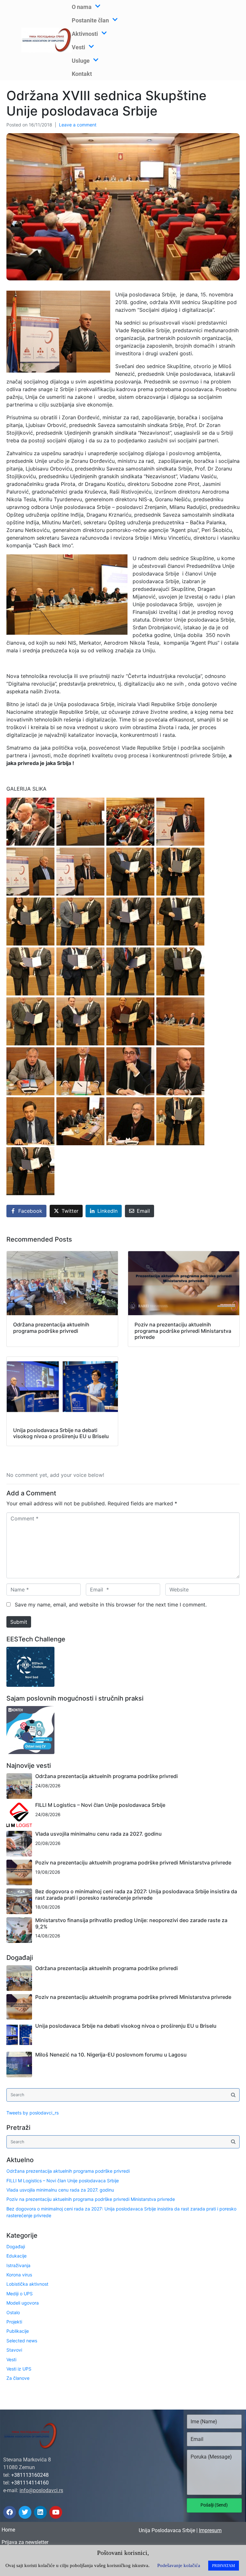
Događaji (16, 2246)
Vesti (11, 2359)
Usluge (81, 61)
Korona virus (19, 2275)
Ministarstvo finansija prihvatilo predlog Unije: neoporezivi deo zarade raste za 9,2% (131, 1923)
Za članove (18, 2378)
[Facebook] (10, 2512)
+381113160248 (30, 2475)
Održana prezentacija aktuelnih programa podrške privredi (107, 1776)
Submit (19, 1622)
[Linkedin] (40, 2512)
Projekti (14, 2322)
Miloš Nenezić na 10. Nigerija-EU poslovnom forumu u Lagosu (111, 2055)
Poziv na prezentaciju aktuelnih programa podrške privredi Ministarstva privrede (133, 1863)
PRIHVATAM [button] (224, 2566)
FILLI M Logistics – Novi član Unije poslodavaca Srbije (100, 1805)
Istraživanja (18, 2265)
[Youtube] (56, 2512)
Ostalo (13, 2312)
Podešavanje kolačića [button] (179, 2565)
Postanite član (90, 20)
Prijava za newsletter (25, 2542)
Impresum (210, 2530)
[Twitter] (25, 2512)
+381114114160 (30, 2483)
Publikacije (18, 2331)
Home (8, 2530)
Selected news (22, 2341)
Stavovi (14, 2350)
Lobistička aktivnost (27, 2284)
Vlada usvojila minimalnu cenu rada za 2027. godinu (98, 1834)
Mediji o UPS (20, 2294)
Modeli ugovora (23, 2303)
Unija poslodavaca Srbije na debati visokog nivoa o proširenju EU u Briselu (126, 2026)
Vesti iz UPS (19, 2369)
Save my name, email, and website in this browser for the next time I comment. (111, 1605)
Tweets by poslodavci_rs (33, 2113)
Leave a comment (78, 125)
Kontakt (82, 74)
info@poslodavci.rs (41, 2490)
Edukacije (16, 2256)
